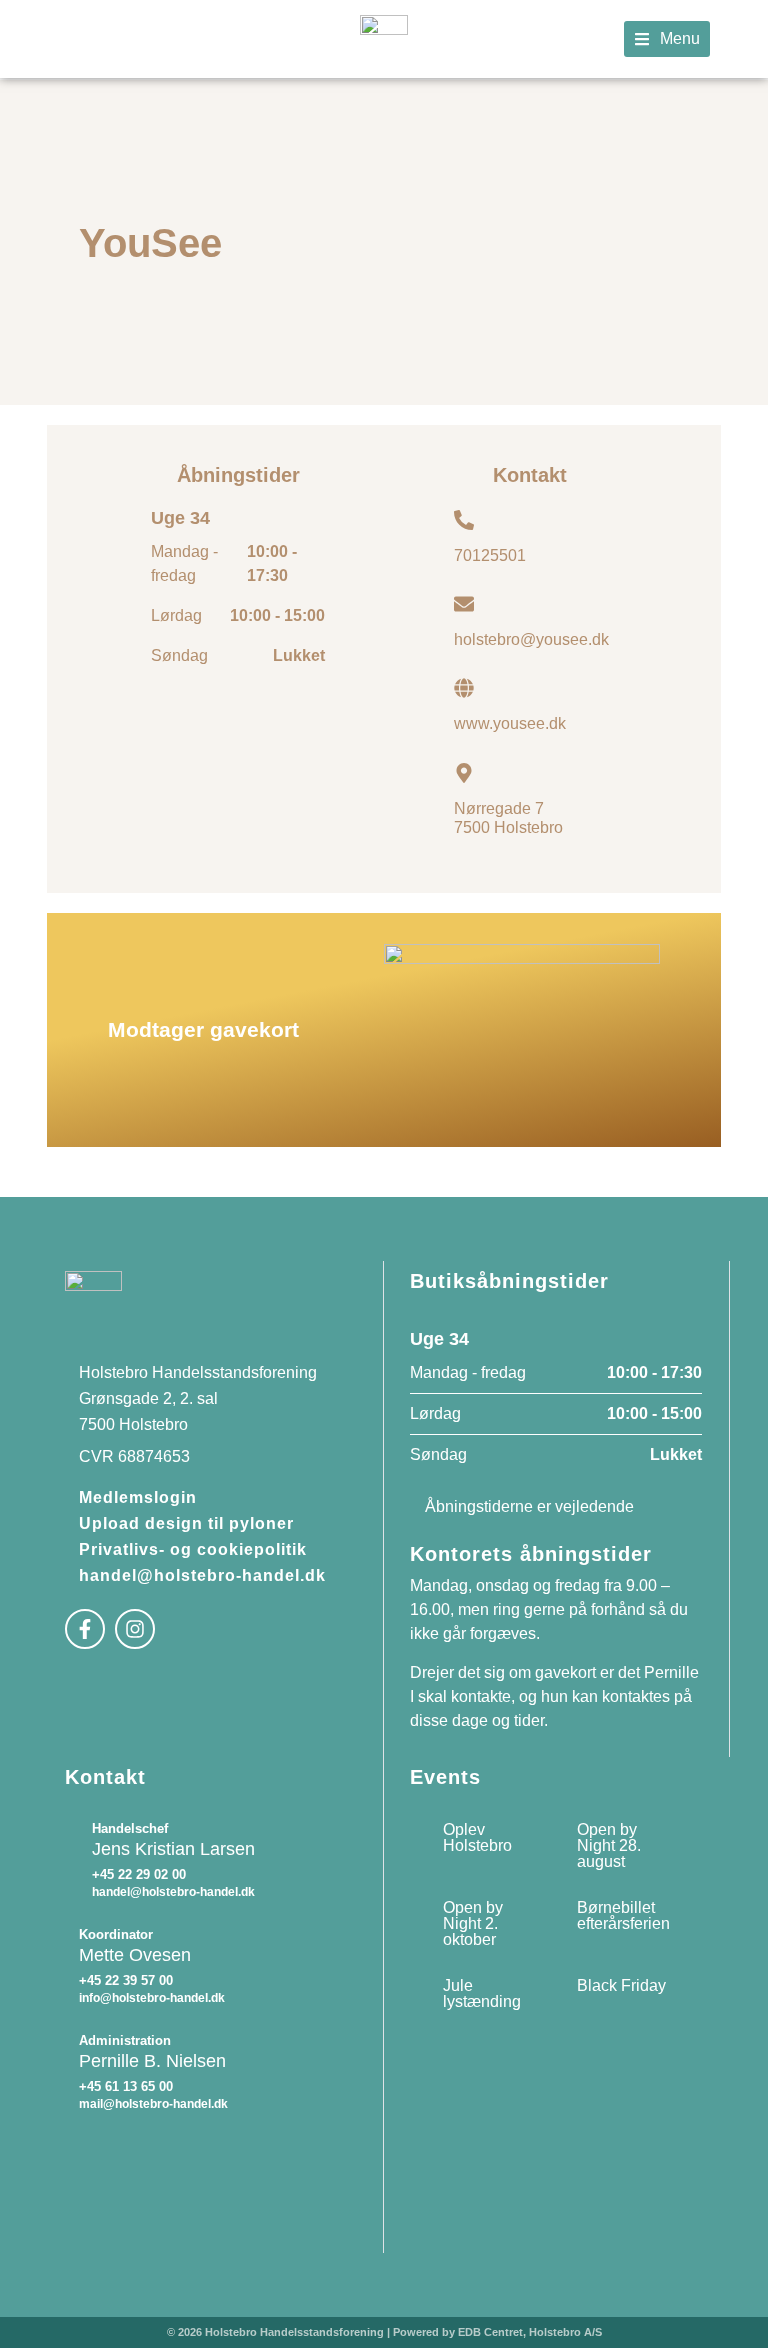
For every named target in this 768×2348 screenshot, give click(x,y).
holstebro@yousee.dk (531, 639)
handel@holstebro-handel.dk (202, 1575)
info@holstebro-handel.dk (152, 1998)
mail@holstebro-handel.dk (153, 2104)
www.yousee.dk (510, 723)
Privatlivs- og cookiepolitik (193, 1549)
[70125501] (464, 520)
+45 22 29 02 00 (139, 1874)
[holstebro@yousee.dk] (464, 604)
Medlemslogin (138, 1497)
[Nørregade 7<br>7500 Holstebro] (464, 773)
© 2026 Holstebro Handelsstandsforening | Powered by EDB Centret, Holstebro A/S (384, 2332)
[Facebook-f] (85, 1629)
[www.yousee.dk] (464, 688)
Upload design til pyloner (186, 1523)
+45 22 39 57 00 (126, 1980)
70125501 (490, 555)
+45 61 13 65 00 (126, 2086)
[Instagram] (135, 1629)
